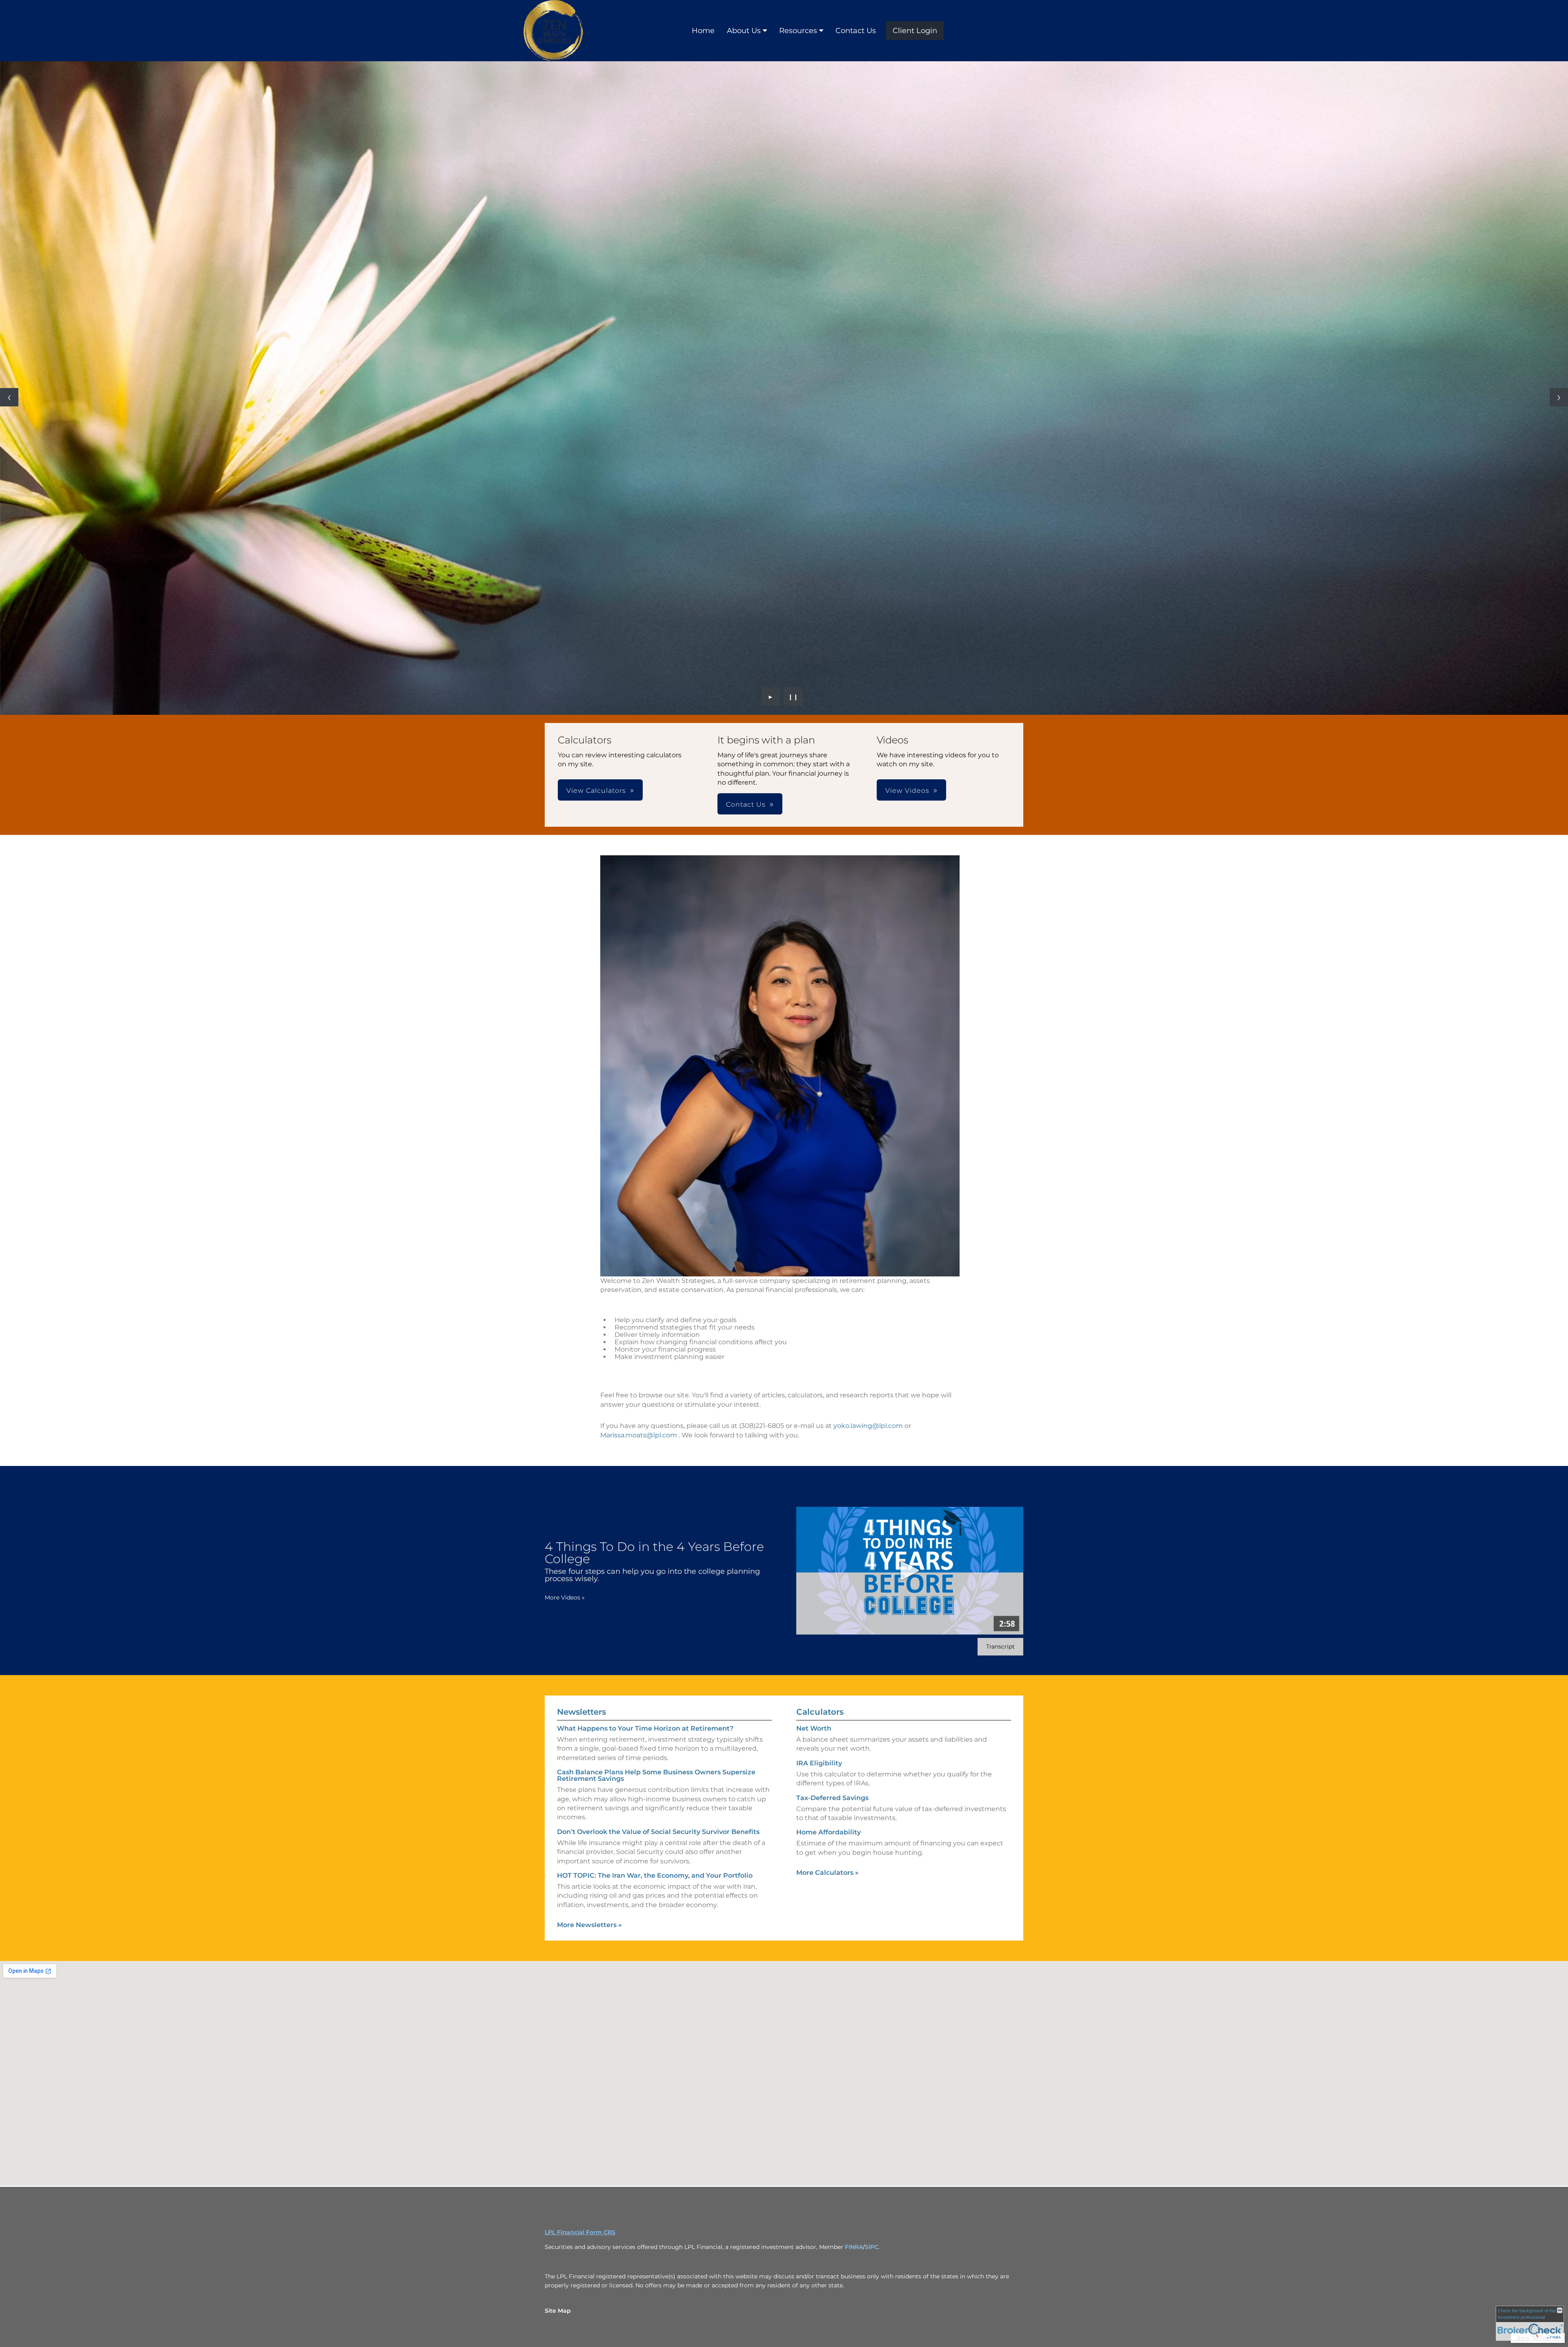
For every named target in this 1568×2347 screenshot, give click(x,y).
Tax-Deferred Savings (832, 1798)
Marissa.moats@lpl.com (639, 1435)
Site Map (558, 2311)
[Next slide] (1559, 397)
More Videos (565, 1597)
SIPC (872, 2247)
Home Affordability (829, 1832)
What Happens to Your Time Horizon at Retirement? (645, 1728)
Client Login (915, 31)
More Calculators (827, 1873)
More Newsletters (589, 1925)
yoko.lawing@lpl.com (868, 1426)
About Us (744, 31)
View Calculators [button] (596, 791)
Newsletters (581, 1712)
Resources (798, 31)
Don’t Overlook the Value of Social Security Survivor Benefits (658, 1832)
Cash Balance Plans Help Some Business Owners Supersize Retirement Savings (656, 1775)
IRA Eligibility (819, 1763)
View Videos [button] (907, 791)
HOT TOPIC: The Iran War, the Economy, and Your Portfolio (655, 1875)
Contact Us (856, 31)
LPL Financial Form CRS (580, 2232)
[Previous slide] (9, 397)
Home (703, 31)
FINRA (854, 2247)
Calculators (820, 1712)
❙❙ (793, 696)
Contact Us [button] (746, 804)
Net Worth (814, 1728)
